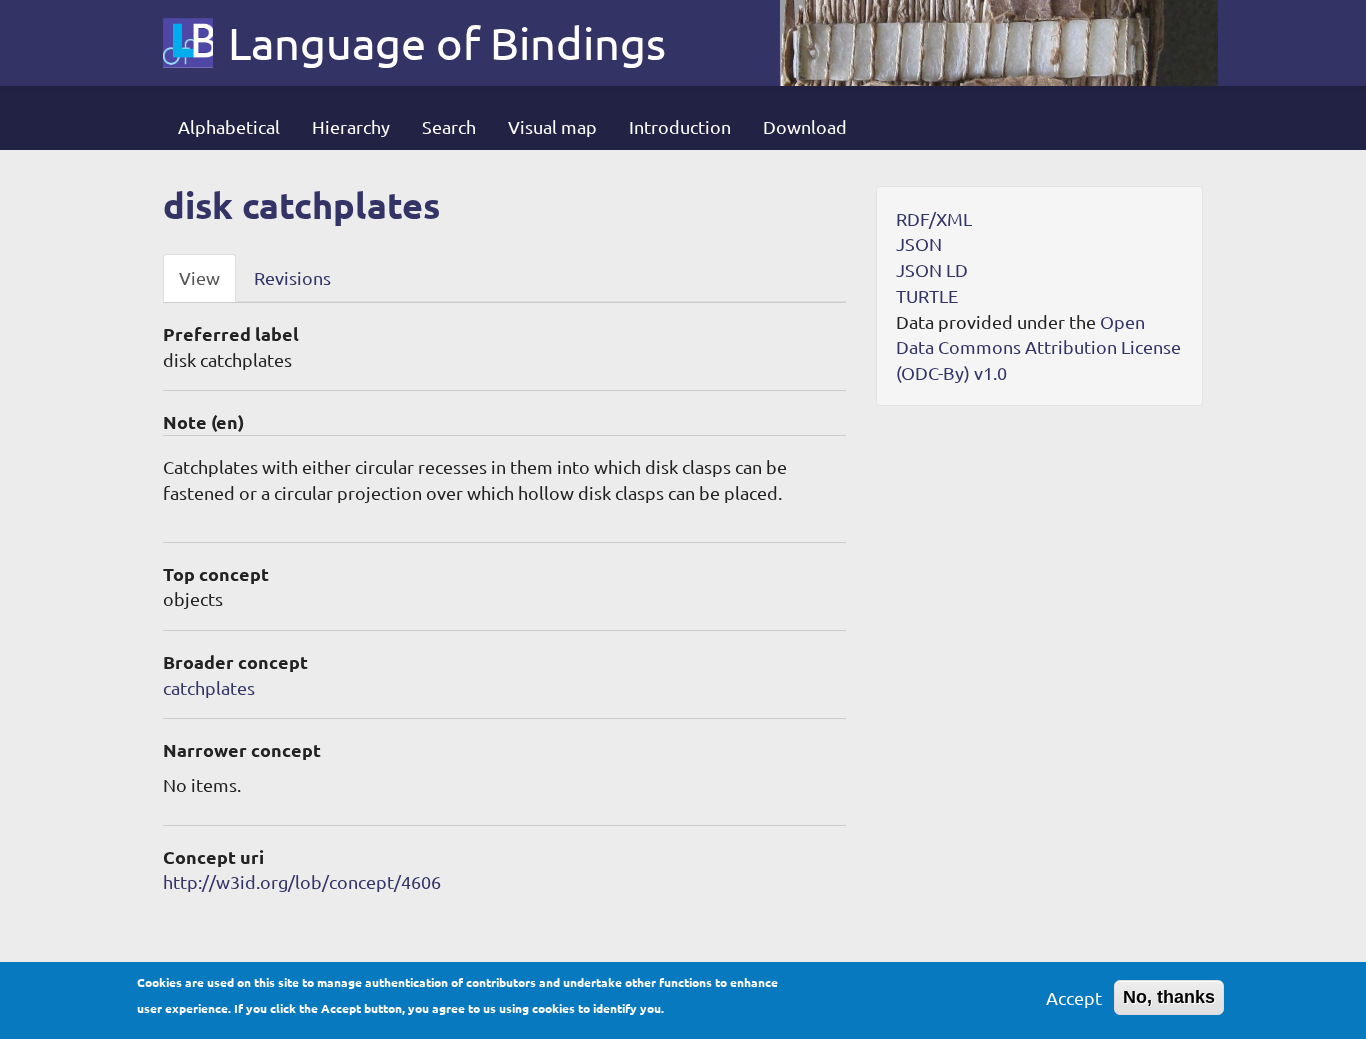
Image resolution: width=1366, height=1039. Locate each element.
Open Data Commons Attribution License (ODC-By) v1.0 (1038, 347)
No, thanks (1169, 997)
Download (805, 126)
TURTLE (927, 295)
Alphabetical (229, 126)
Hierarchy (351, 126)
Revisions (292, 277)
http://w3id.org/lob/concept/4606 (302, 881)
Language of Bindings (447, 43)
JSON (919, 243)
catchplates (209, 687)
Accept (1074, 997)
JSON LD (932, 269)
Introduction (680, 126)
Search (449, 126)
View (199, 277)
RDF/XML (934, 218)
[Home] (195, 43)
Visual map (552, 126)
